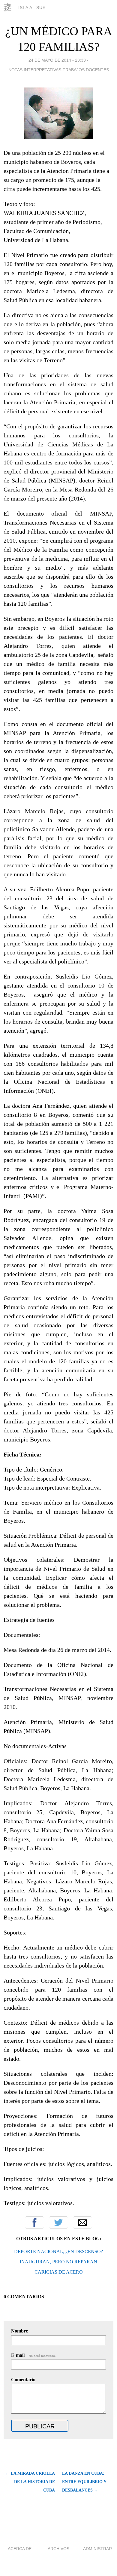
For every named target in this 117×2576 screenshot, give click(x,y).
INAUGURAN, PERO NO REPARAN (58, 2262)
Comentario (23, 2380)
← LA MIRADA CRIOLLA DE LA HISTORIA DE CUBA (30, 2482)
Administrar (97, 2549)
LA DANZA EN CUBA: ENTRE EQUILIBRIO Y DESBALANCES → (84, 2482)
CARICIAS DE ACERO (59, 2272)
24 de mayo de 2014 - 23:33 (57, 60)
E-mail (33, 2355)
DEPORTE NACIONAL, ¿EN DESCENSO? (58, 2251)
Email (82, 2222)
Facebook (34, 2222)
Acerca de (20, 2549)
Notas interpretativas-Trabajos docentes (59, 70)
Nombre (19, 2331)
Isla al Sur (32, 8)
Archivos (58, 2549)
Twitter (58, 2222)
